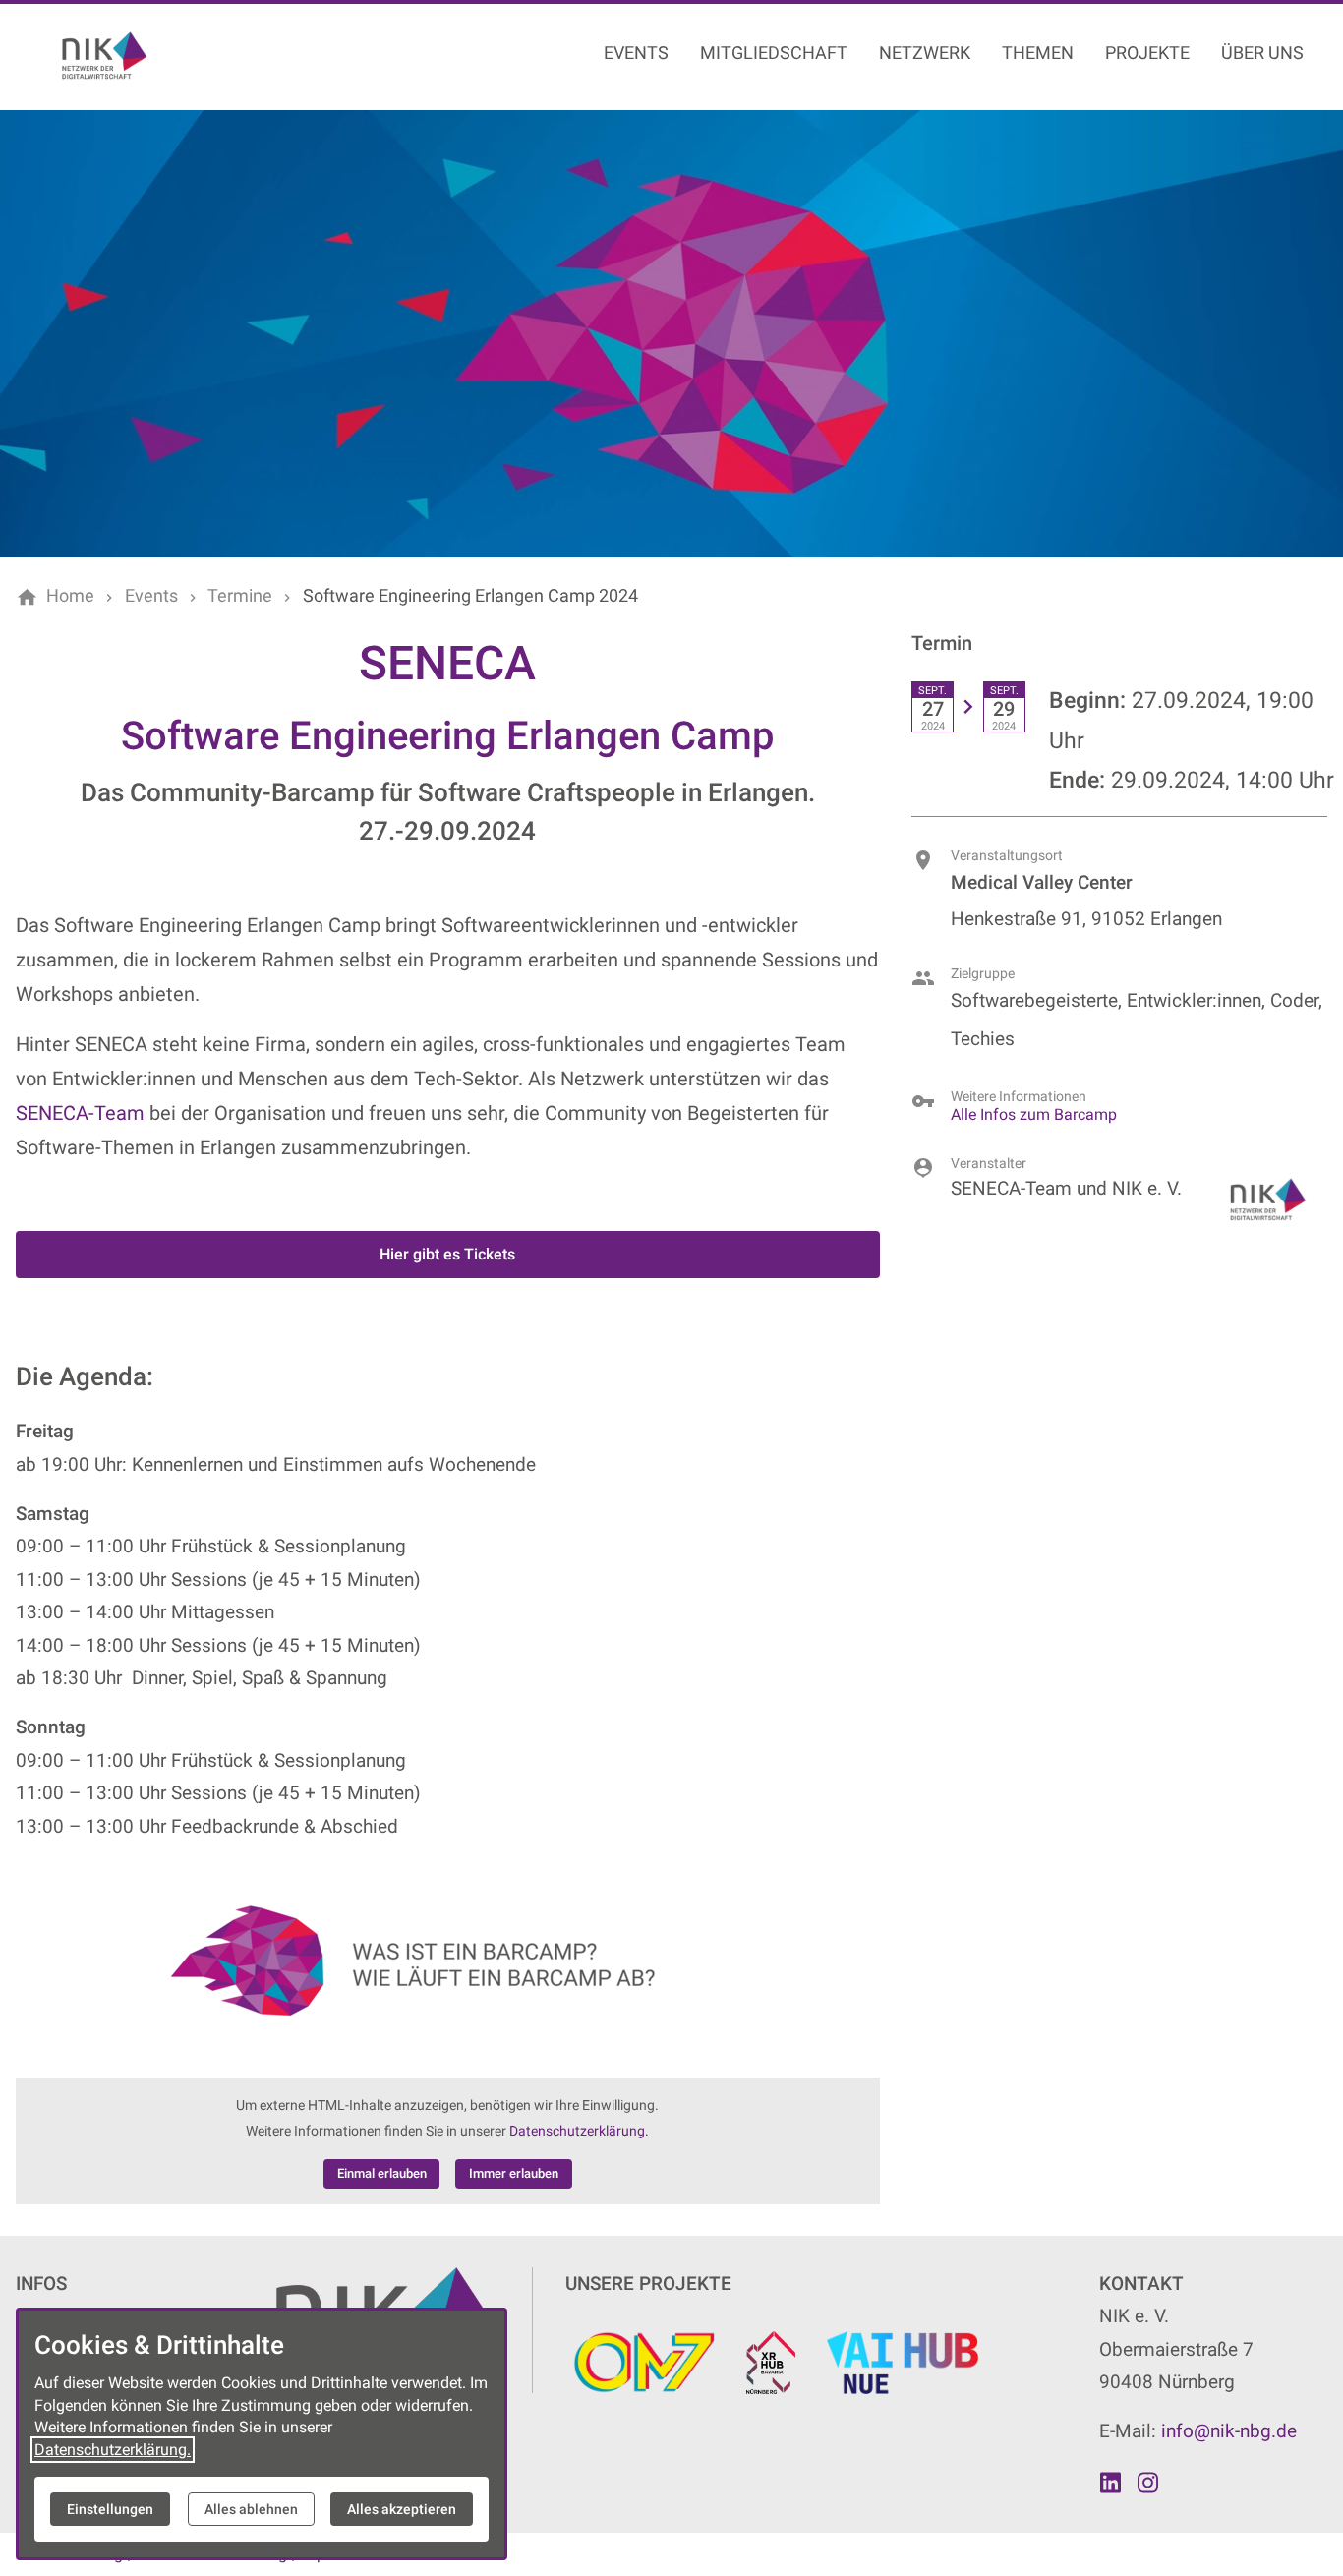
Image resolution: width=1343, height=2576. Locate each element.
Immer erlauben (514, 2173)
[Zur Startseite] (149, 55)
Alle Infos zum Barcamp (1034, 1114)
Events (636, 53)
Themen (1038, 53)
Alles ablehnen (251, 2509)
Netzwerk (925, 53)
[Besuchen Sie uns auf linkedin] (1110, 2483)
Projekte (1147, 53)
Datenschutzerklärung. (579, 2131)
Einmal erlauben (382, 2173)
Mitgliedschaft (774, 53)
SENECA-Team (80, 1113)
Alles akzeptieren (402, 2509)
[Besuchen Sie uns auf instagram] (1148, 2483)
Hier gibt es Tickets (447, 1254)
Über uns (1262, 53)
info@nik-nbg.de (1229, 2431)
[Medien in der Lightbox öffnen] (448, 1960)
